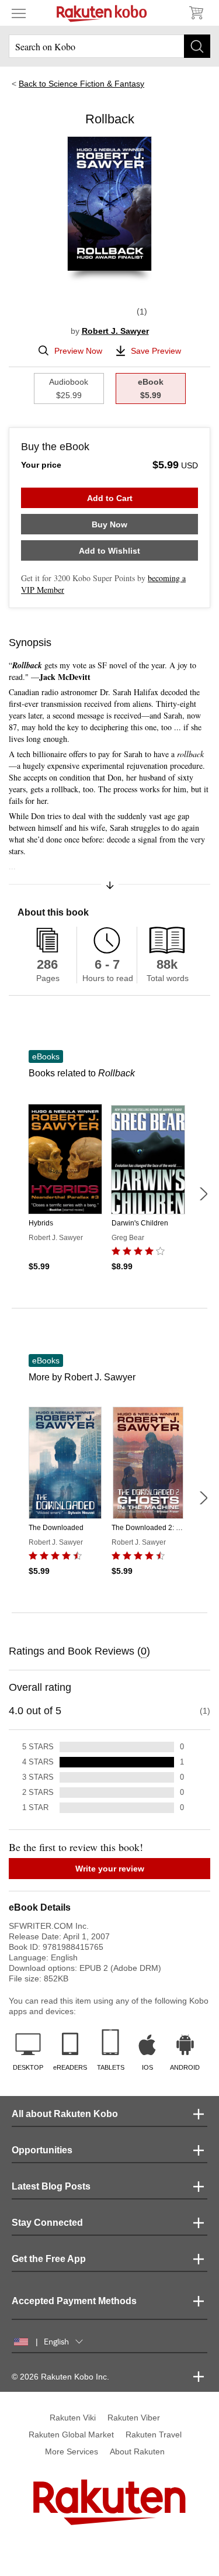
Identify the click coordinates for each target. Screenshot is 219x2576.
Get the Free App (49, 2259)
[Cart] (196, 13)
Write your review (110, 1869)
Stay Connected (47, 2223)
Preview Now (78, 351)
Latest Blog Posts (51, 2186)
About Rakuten (137, 2451)
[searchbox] (109, 46)
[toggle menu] (19, 13)
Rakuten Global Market (71, 2435)
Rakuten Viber (134, 2418)
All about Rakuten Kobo (65, 2114)
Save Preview (156, 351)
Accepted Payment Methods (74, 2301)
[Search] (197, 46)
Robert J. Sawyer (115, 331)
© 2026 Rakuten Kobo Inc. (60, 2377)
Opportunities (42, 2150)
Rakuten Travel (154, 2435)
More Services (72, 2451)
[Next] (203, 1194)
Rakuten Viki (73, 2418)
